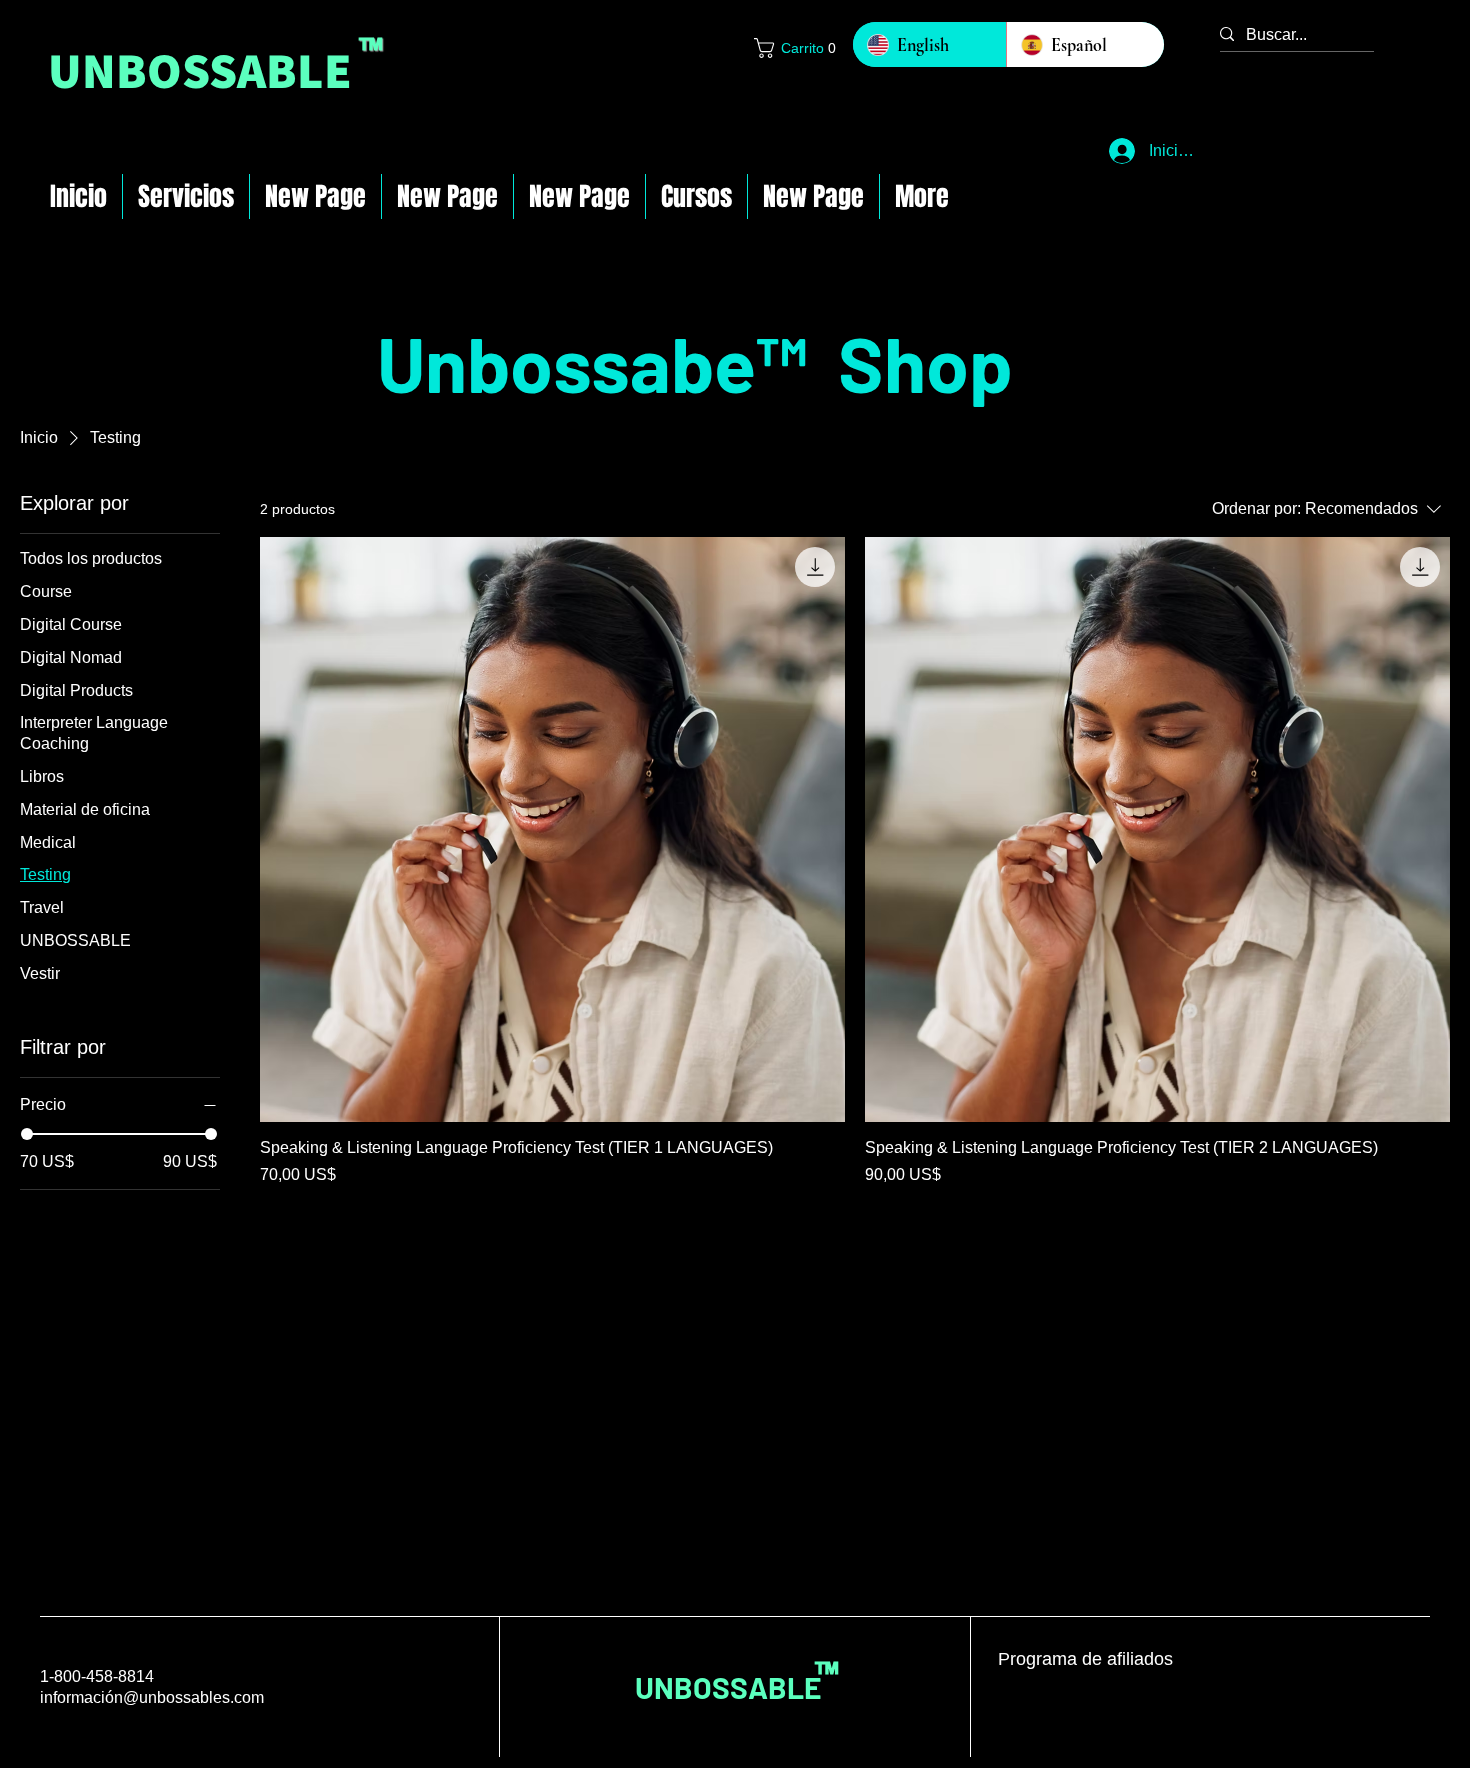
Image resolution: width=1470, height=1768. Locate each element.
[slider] (27, 1134)
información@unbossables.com (152, 1697)
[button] (793, 48)
